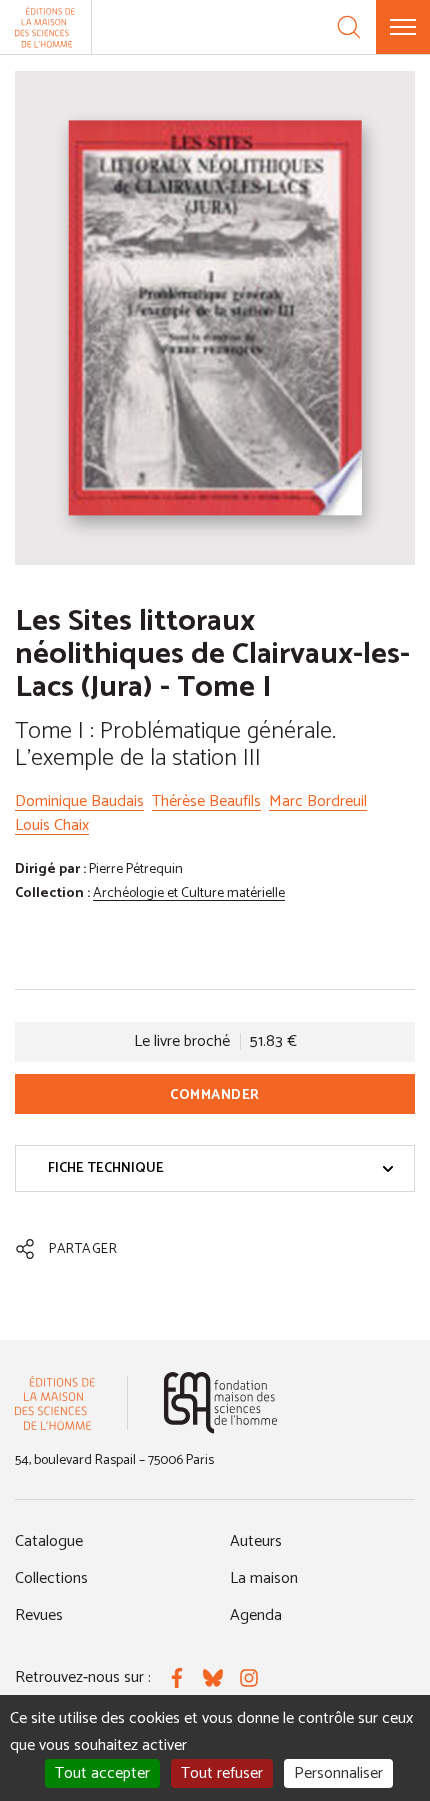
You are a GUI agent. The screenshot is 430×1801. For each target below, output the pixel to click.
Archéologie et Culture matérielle (189, 893)
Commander (215, 1095)
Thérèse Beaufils (206, 801)
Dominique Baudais (79, 801)
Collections (51, 1578)
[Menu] (403, 27)
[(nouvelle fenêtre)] (220, 1402)
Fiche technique (106, 1168)
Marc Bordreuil (318, 801)
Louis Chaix (52, 825)
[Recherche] (349, 27)
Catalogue (49, 1541)
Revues (39, 1615)
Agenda (256, 1615)
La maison (264, 1578)
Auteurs (256, 1541)
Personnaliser (338, 1773)
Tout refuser (222, 1773)
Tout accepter (102, 1773)
